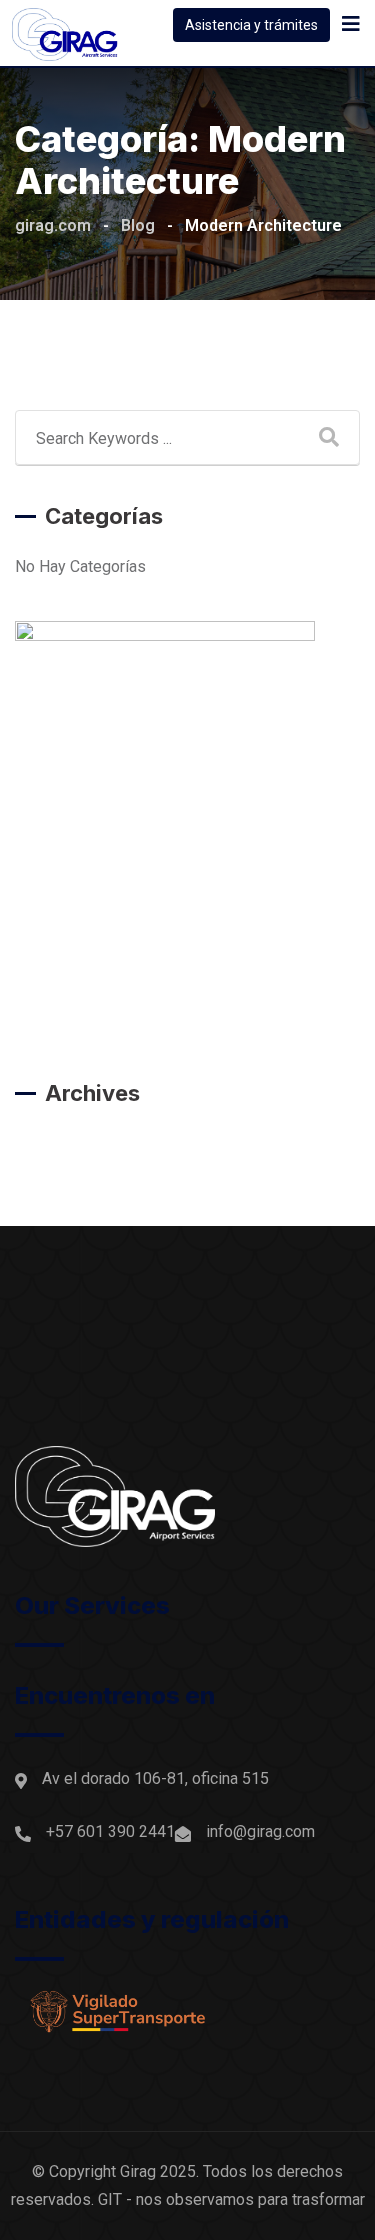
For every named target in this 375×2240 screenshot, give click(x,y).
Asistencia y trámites (251, 25)
